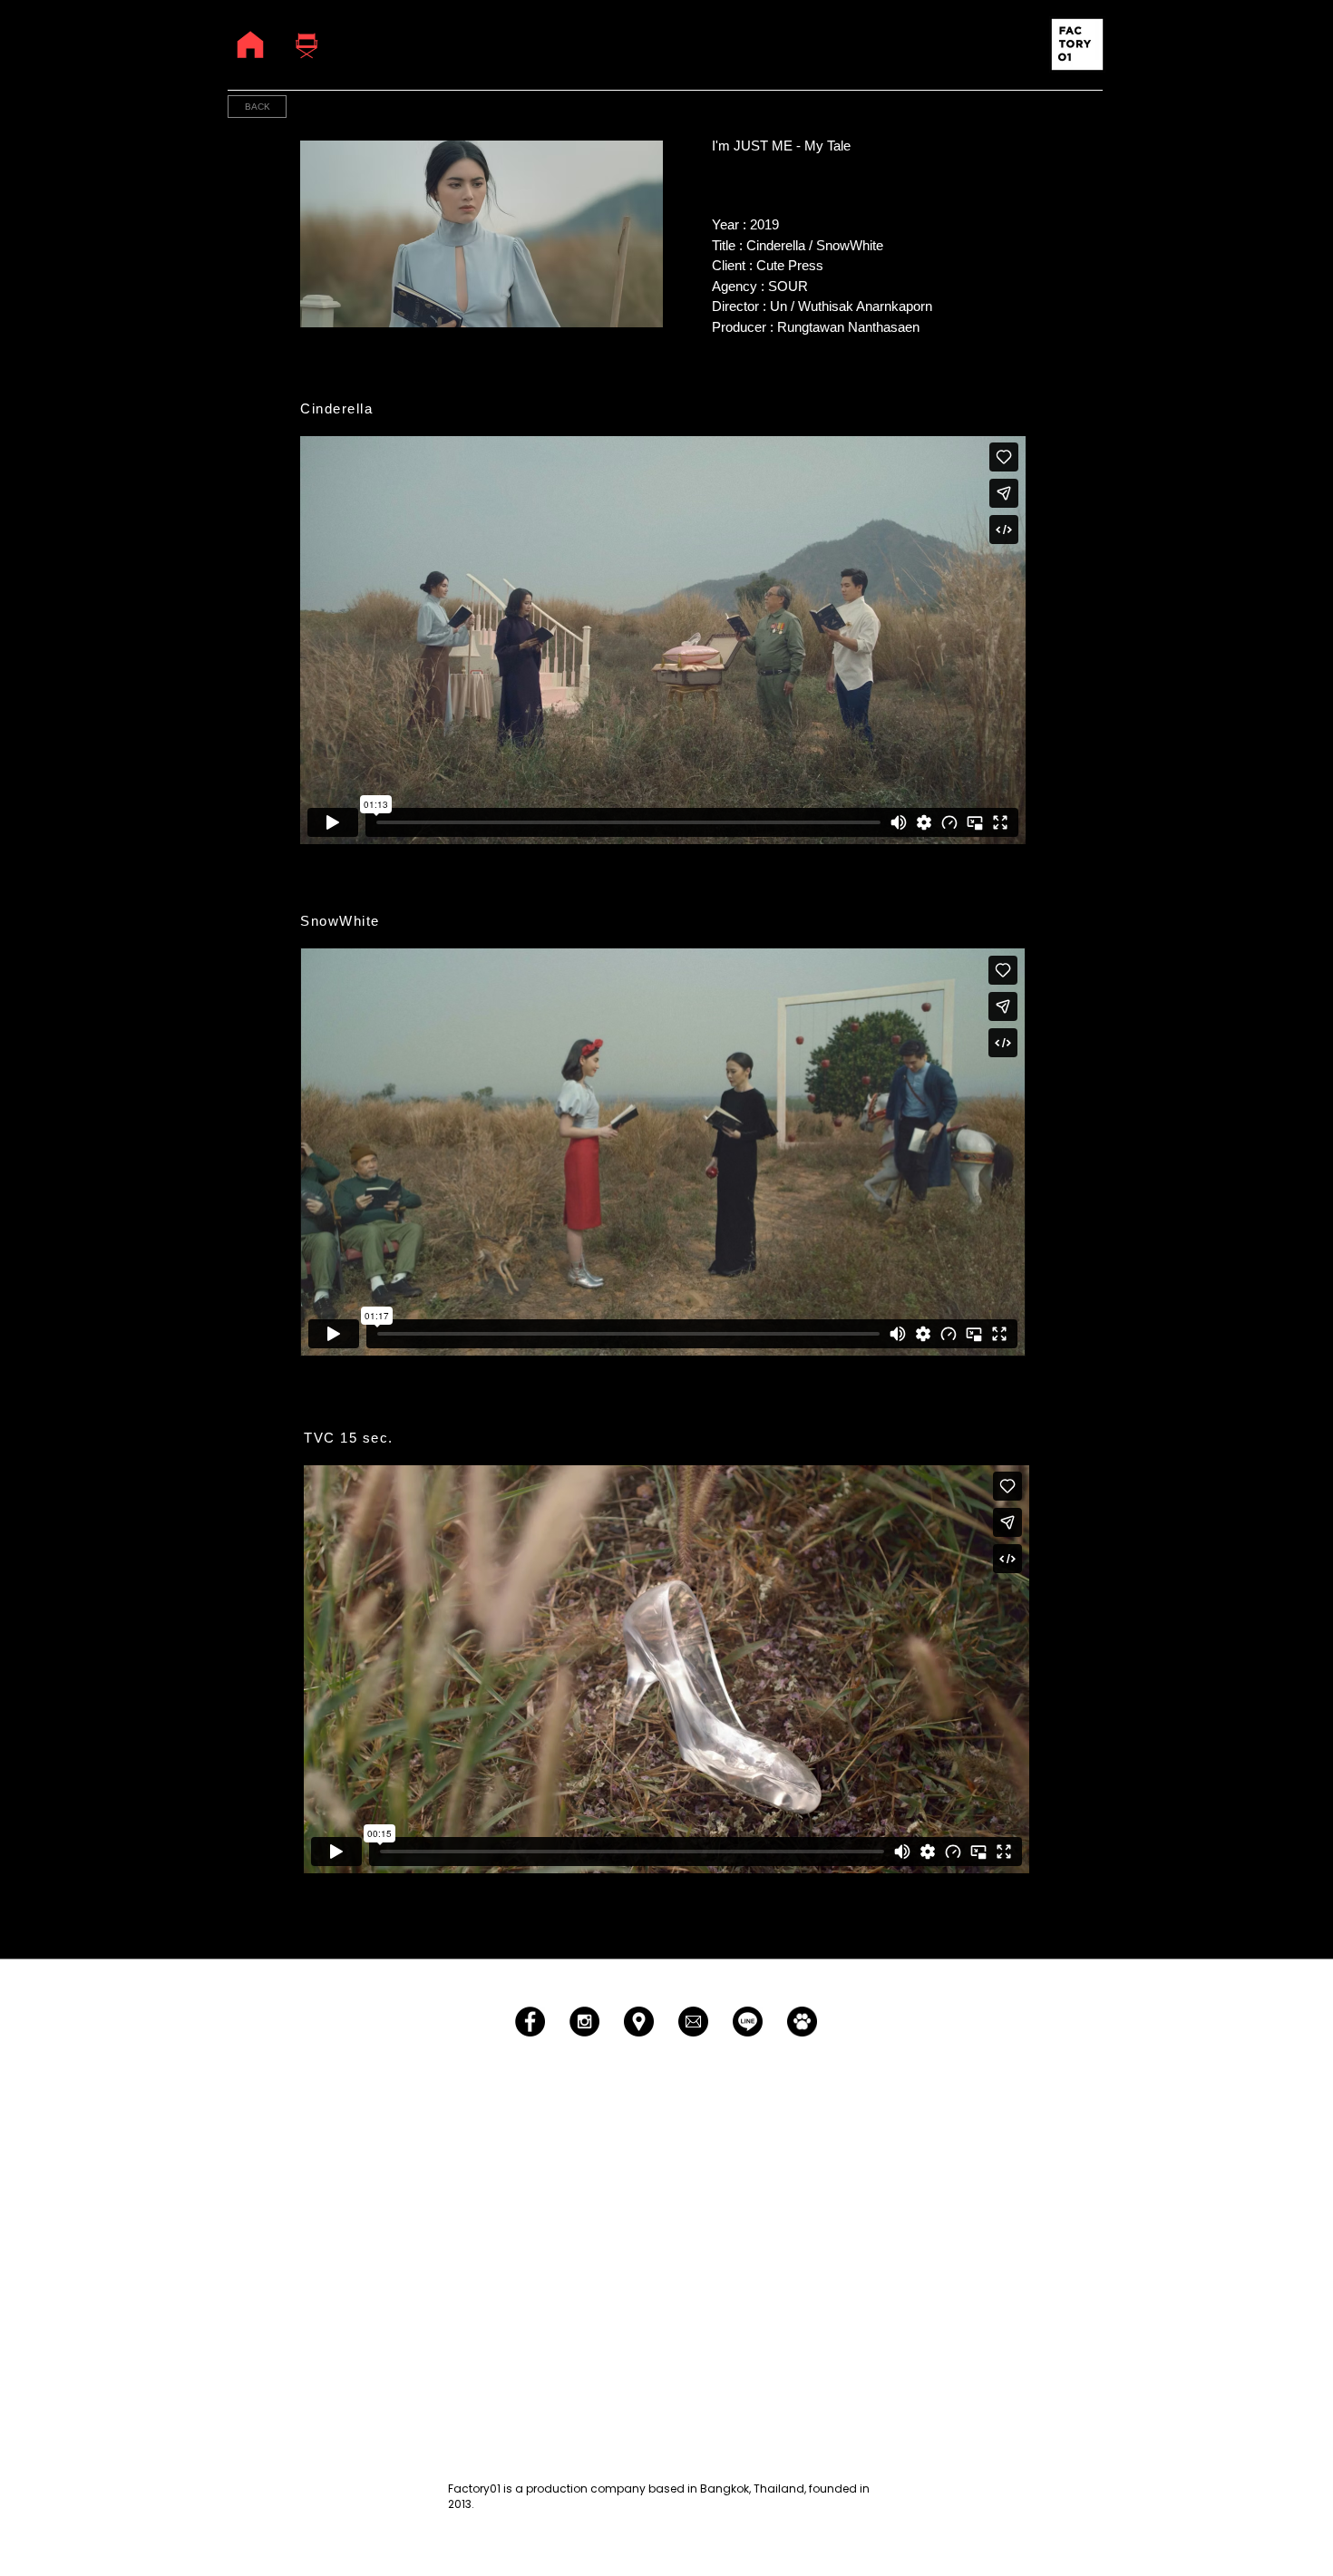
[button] (1077, 44)
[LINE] (748, 2022)
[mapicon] (639, 2022)
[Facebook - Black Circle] (530, 2022)
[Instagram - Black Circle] (584, 2022)
